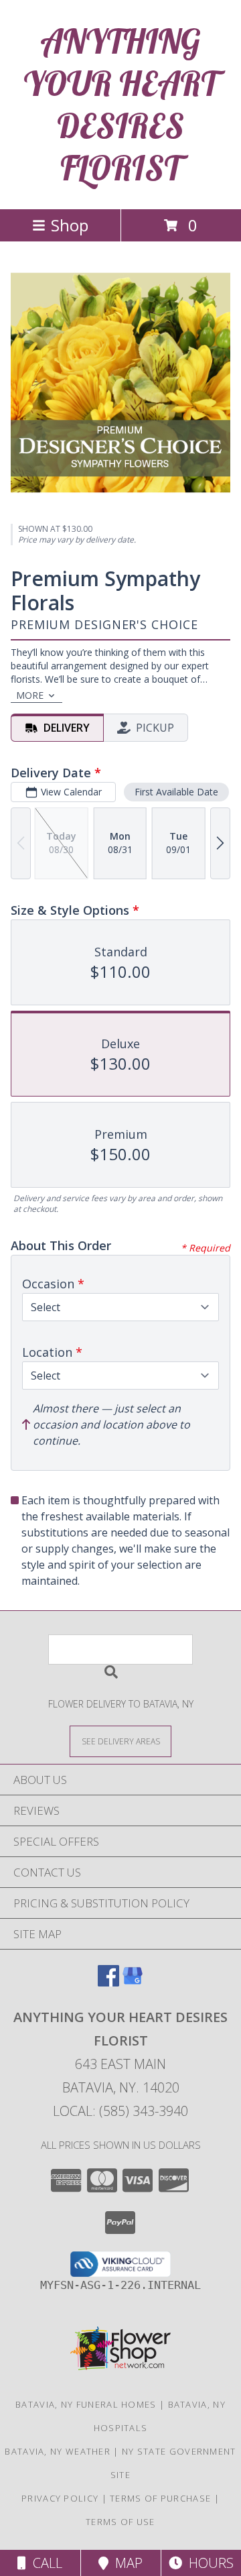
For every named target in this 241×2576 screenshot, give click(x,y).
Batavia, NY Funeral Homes (86, 2404)
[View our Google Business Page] (133, 1982)
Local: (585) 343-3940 (120, 2111)
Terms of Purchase (160, 2498)
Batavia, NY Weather (58, 2451)
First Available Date (176, 792)
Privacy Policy (60, 2498)
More (30, 695)
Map (126, 2563)
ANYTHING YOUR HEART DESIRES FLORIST (120, 105)
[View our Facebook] (108, 1982)
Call (44, 2563)
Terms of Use (120, 2522)
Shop (70, 225)
